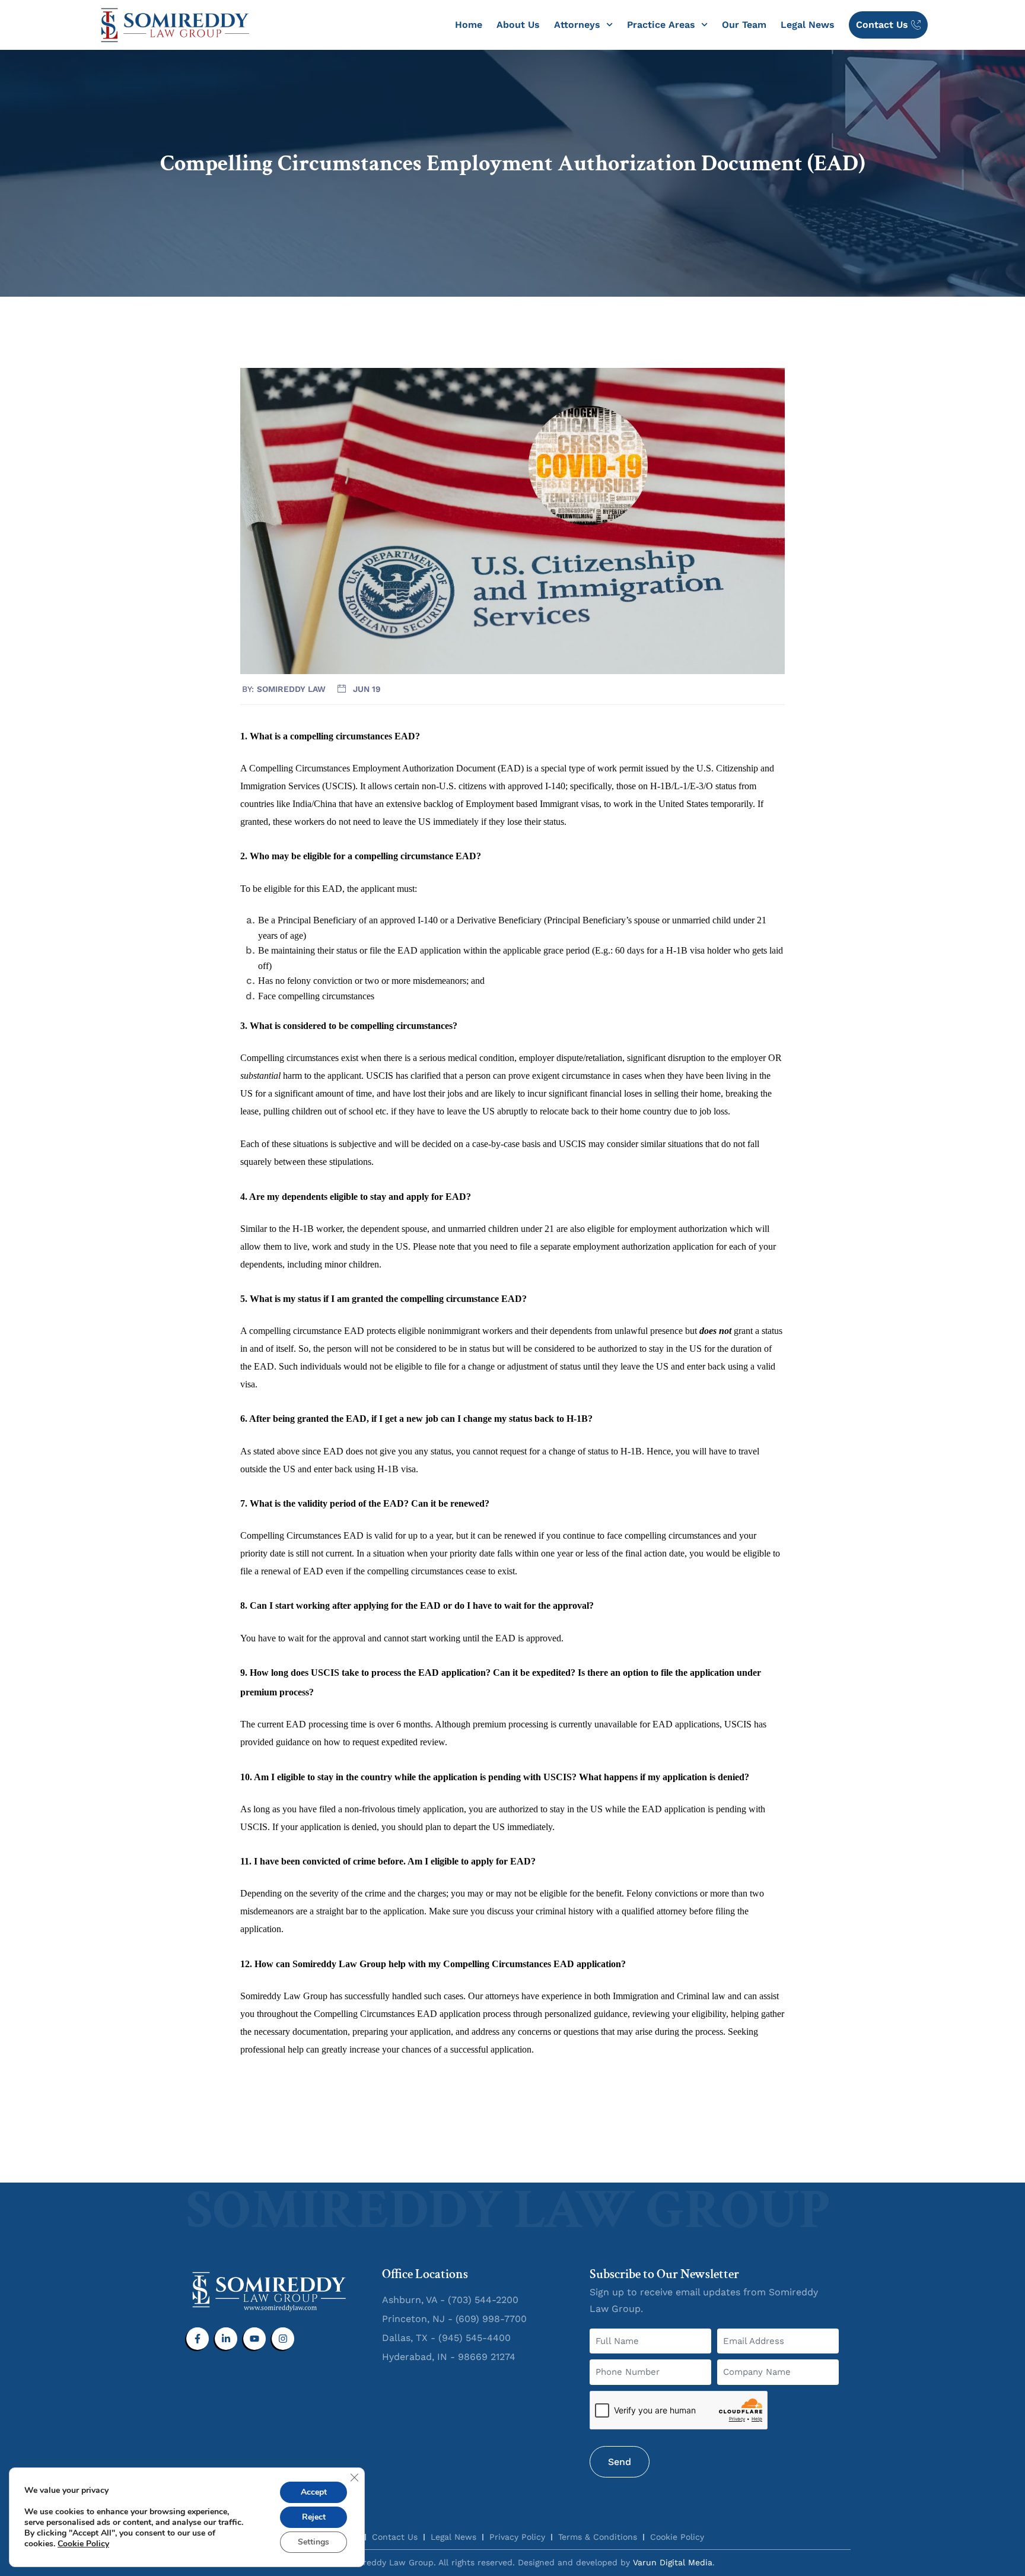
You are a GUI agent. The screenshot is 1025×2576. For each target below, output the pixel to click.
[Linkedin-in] (226, 2339)
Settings (313, 2542)
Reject (314, 2517)
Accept (314, 2492)
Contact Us (882, 25)
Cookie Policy (83, 2544)
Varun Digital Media (673, 2562)
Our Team (744, 25)
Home (469, 25)
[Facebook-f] (198, 2339)
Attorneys (577, 25)
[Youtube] (254, 2339)
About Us (518, 25)
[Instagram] (283, 2339)
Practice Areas (661, 25)
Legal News (808, 25)
